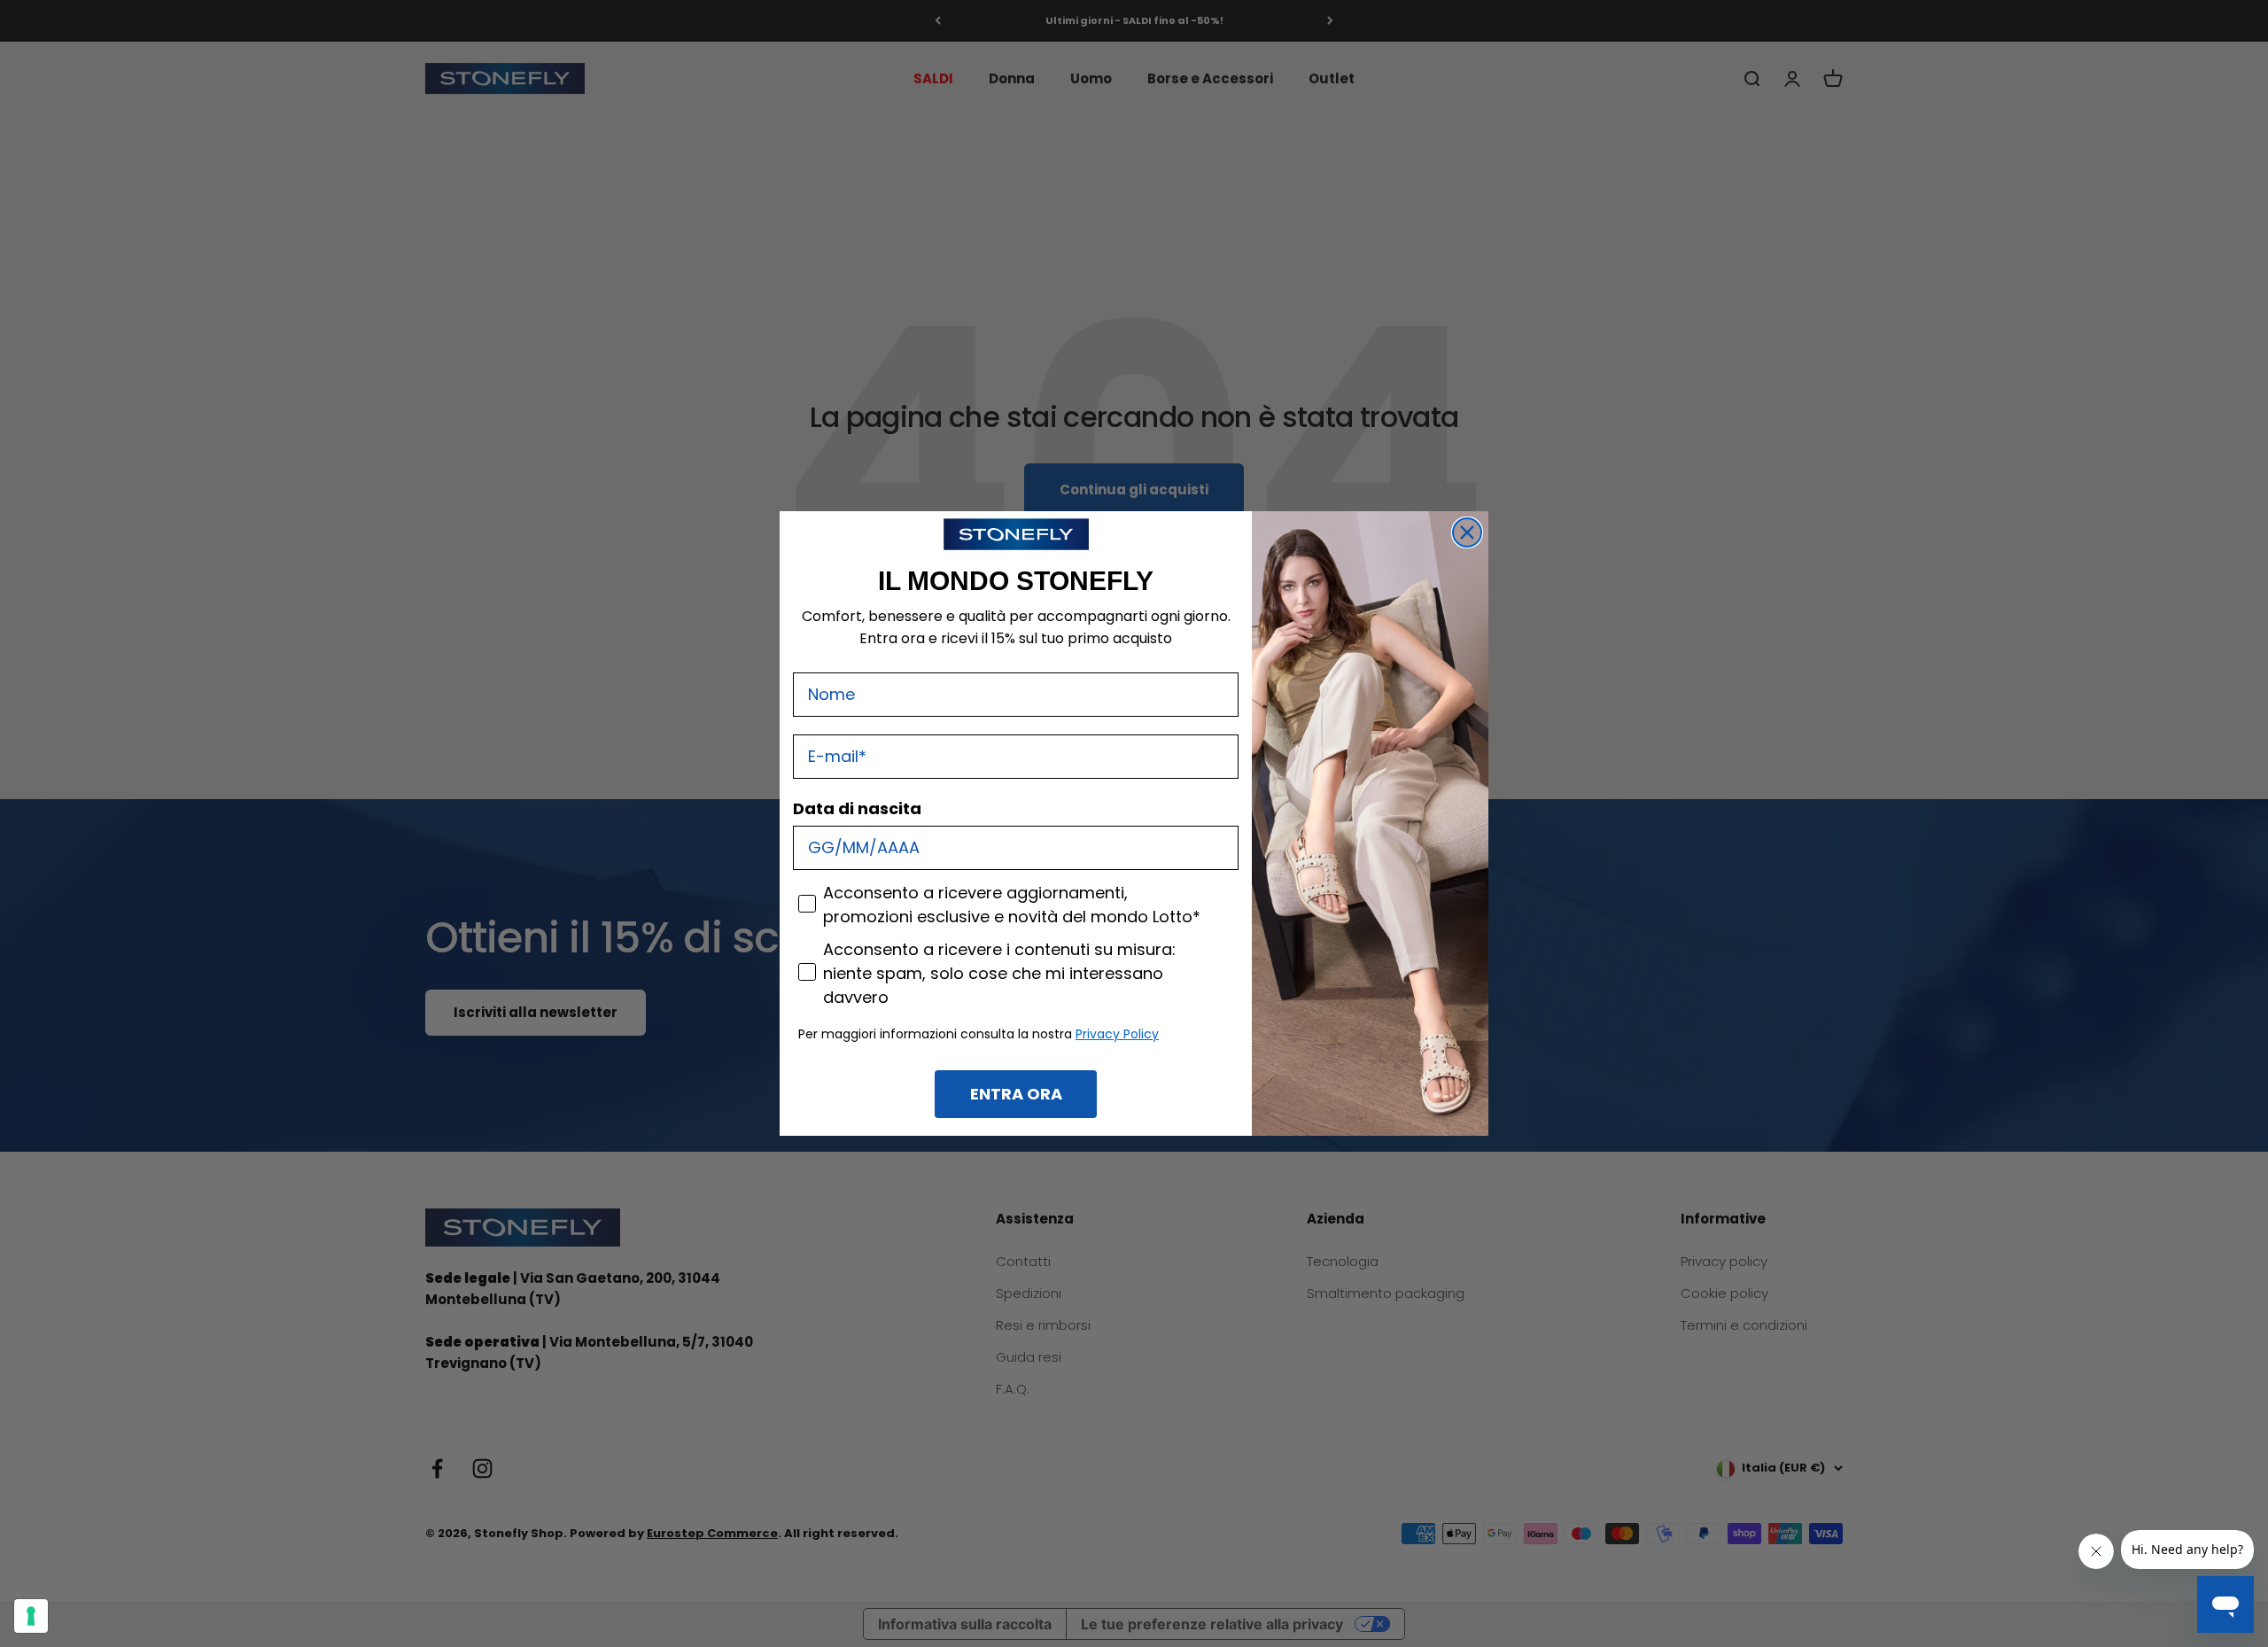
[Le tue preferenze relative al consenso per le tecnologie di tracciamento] (31, 1616)
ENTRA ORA (1016, 1094)
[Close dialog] (1467, 532)
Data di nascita (857, 808)
